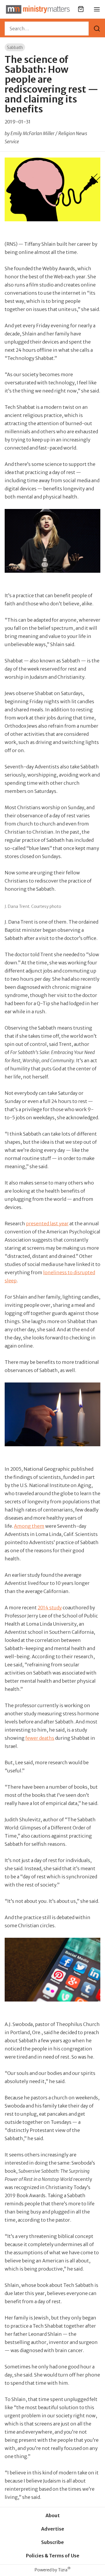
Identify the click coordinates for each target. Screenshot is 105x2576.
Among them (29, 1526)
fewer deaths (40, 1738)
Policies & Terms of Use (53, 2556)
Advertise (53, 2529)
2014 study (50, 1608)
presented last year (47, 1224)
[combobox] (47, 29)
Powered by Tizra (53, 2570)
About (53, 2515)
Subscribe (52, 2542)
